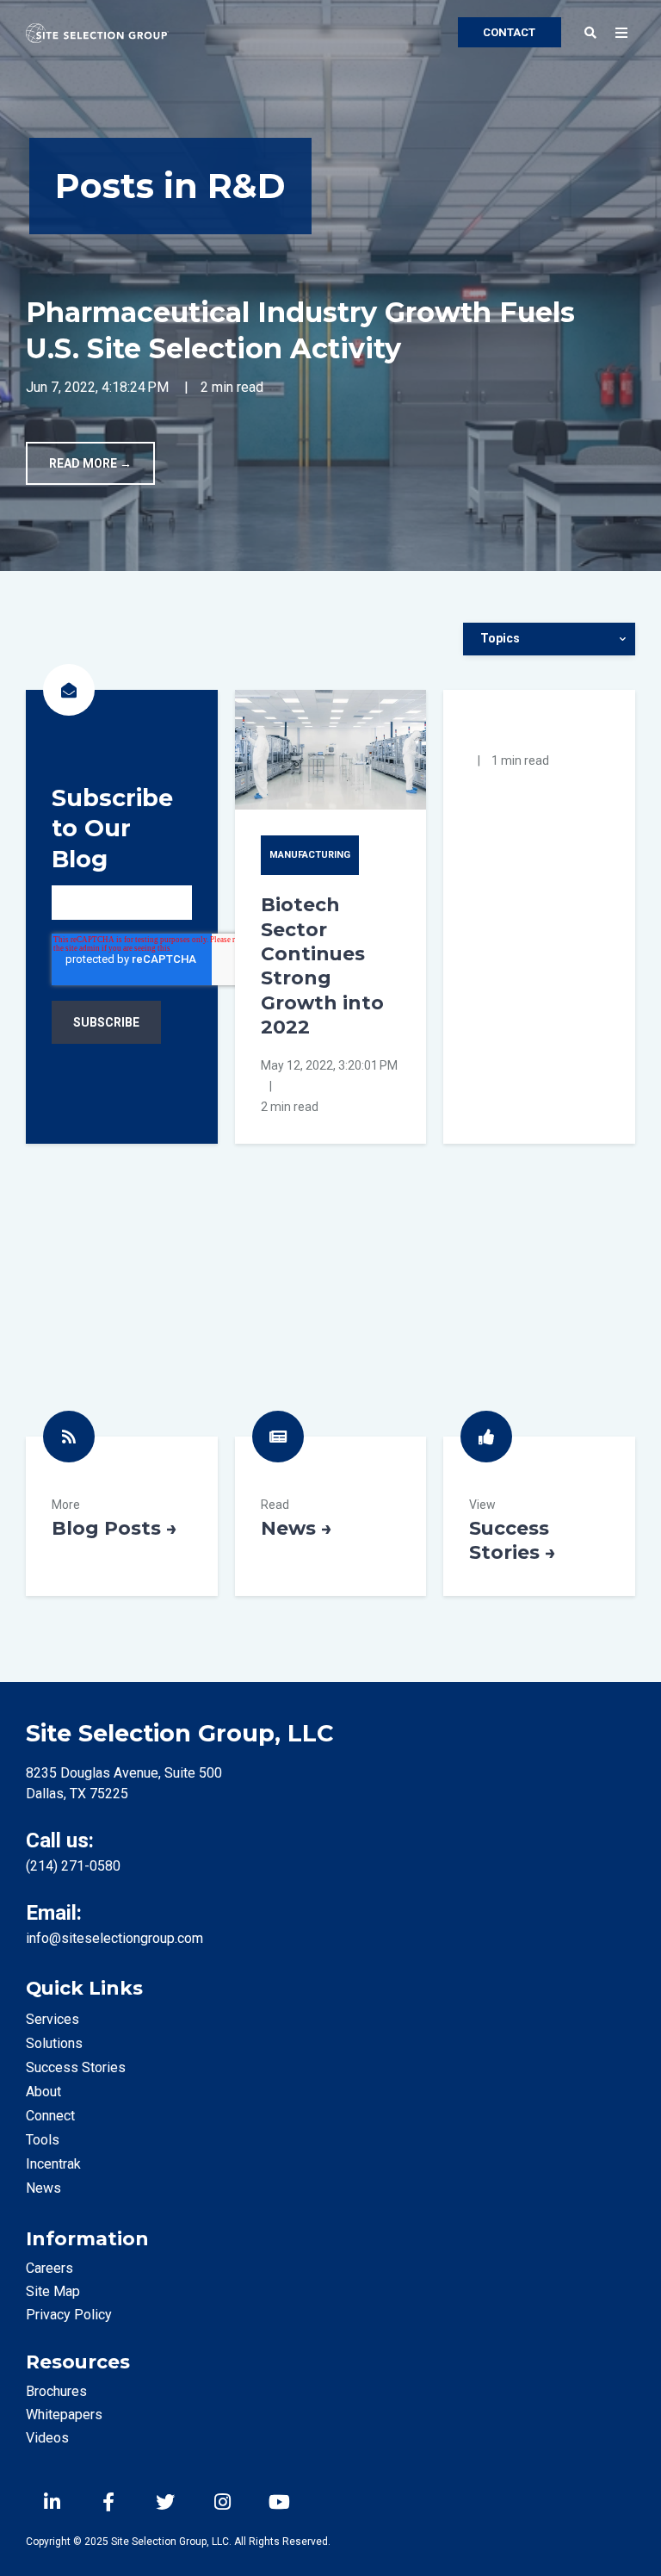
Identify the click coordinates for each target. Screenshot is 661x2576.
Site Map (53, 2291)
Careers (49, 2268)
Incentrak (53, 2164)
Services (53, 2019)
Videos (47, 2438)
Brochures (56, 2391)
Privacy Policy (69, 2315)
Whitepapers (64, 2415)
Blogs (122, 1516)
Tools (43, 2140)
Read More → (90, 463)
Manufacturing (310, 855)
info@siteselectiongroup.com (114, 1938)
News (331, 1516)
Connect (50, 2116)
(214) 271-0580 (73, 1866)
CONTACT (509, 32)
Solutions (54, 2043)
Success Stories (539, 1516)
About (43, 2092)
